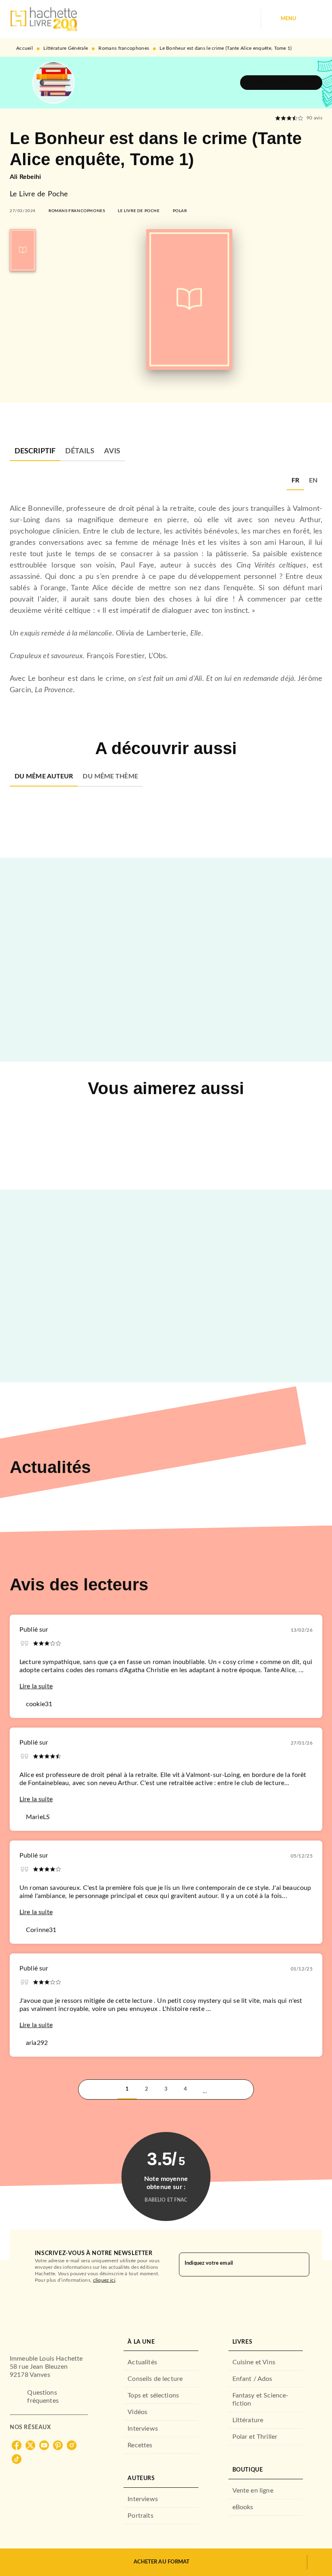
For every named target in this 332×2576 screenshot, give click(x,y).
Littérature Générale (66, 48)
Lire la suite (36, 1686)
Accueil (24, 48)
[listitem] (17, 2445)
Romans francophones (124, 48)
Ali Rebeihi (26, 177)
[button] (281, 83)
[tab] (35, 451)
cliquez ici (104, 2280)
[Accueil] (44, 19)
